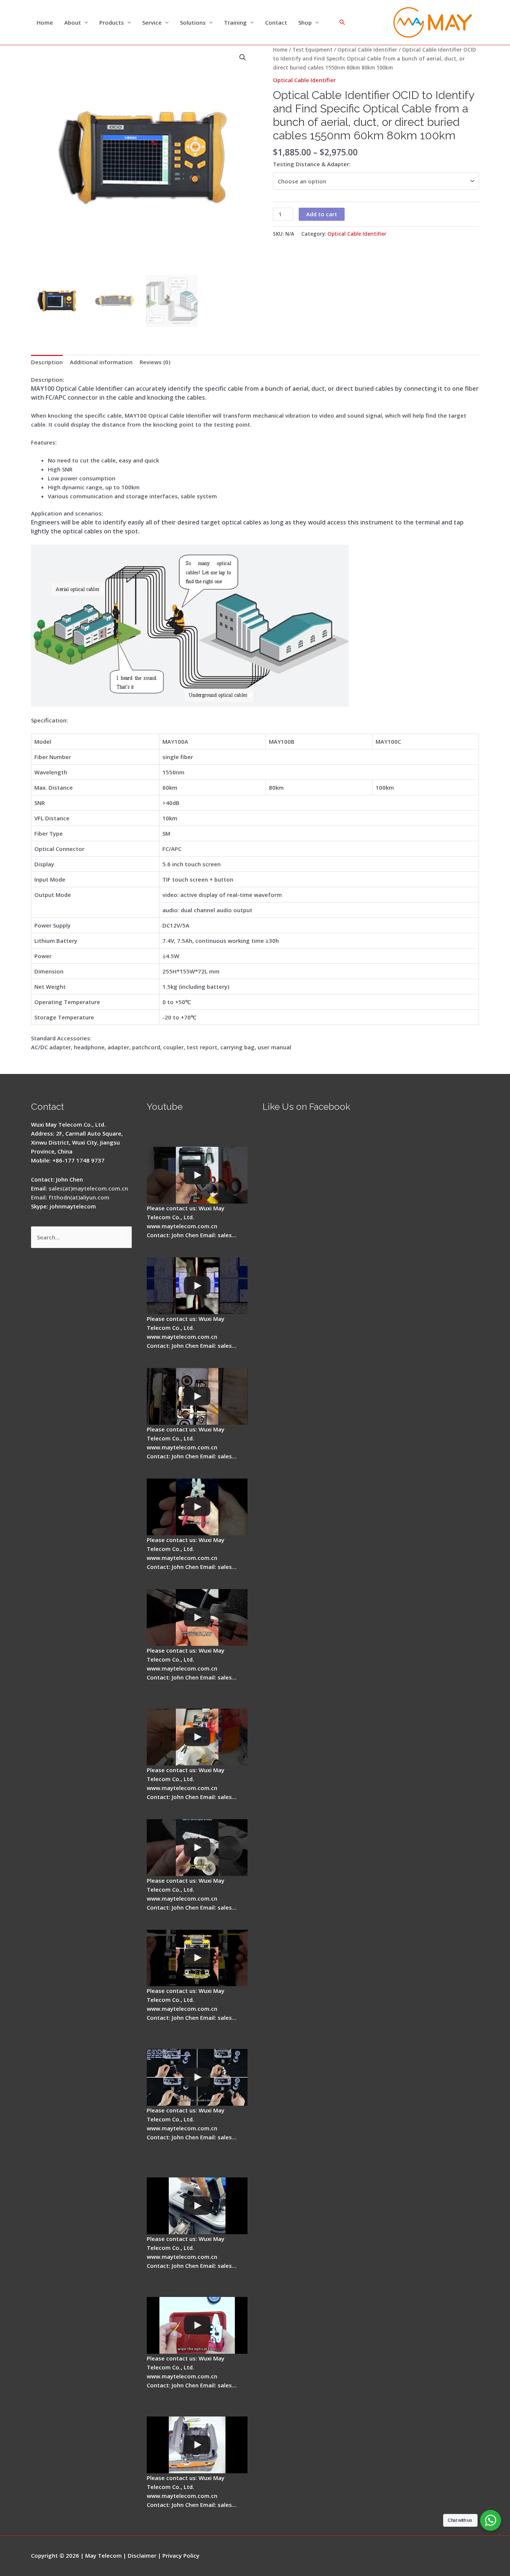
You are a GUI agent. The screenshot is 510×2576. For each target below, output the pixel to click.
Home (45, 22)
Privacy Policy (181, 2555)
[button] (243, 58)
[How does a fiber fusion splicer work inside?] (197, 1286)
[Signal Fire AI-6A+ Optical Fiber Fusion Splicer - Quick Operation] (197, 1737)
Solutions (193, 22)
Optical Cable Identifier (367, 49)
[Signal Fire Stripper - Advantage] (197, 1507)
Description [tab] (47, 362)
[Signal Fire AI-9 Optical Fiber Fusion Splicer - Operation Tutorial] (197, 2325)
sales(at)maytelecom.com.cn (88, 1188)
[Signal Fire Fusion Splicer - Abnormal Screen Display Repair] (197, 2445)
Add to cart (322, 214)
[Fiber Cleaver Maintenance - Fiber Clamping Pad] (197, 1396)
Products (112, 22)
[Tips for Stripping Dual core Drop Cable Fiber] (197, 1617)
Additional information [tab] (101, 362)
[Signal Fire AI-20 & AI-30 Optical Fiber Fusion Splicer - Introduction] (197, 2077)
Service (152, 22)
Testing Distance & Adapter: (312, 164)
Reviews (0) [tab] (155, 362)
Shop (305, 22)
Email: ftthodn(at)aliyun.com (70, 1197)
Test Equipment (312, 49)
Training (235, 22)
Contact (276, 22)
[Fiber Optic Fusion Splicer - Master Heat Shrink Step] (197, 1958)
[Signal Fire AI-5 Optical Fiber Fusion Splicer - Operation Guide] (197, 1175)
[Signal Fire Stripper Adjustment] (197, 1848)
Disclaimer (142, 2555)
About (73, 22)
